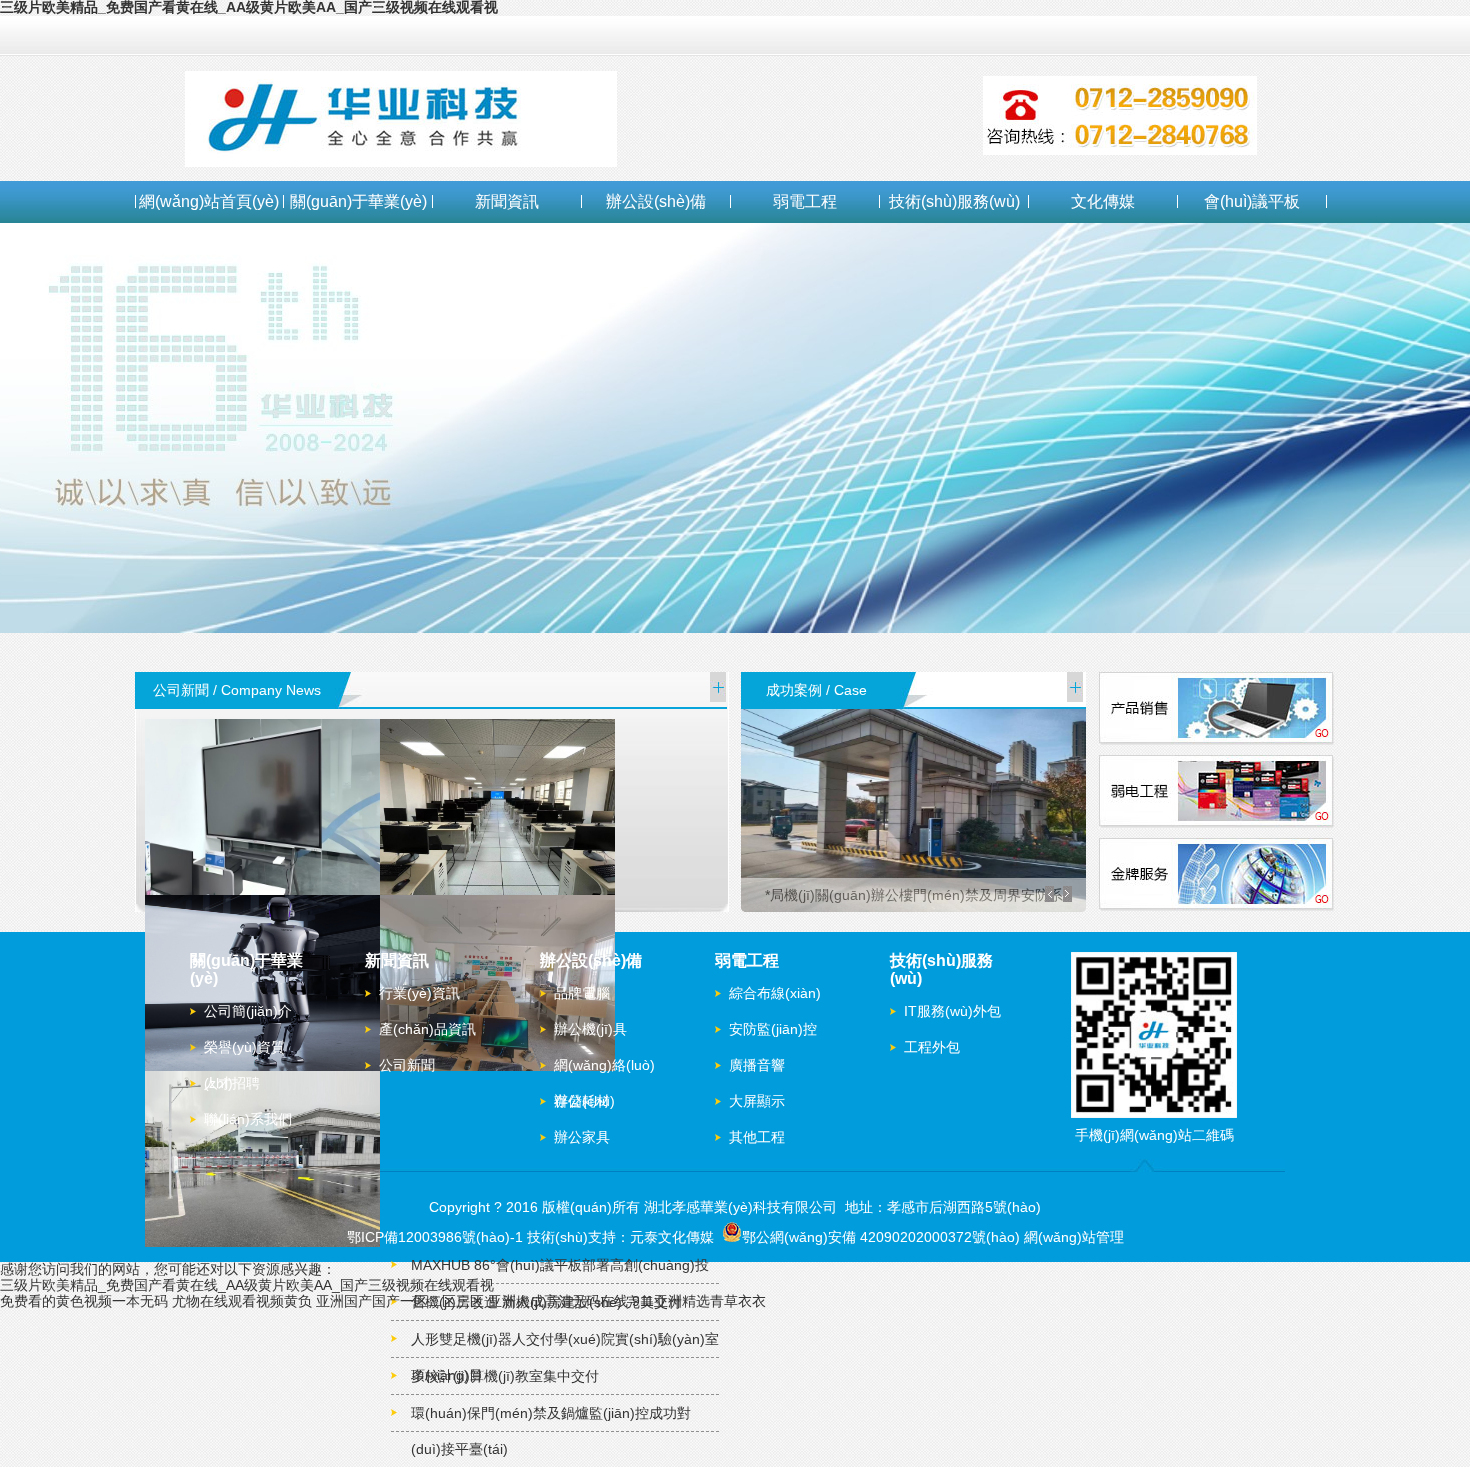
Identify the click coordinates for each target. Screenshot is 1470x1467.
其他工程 (757, 1137)
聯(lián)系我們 (248, 1119)
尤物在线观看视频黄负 (242, 1301)
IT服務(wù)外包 (952, 1011)
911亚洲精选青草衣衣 (699, 1301)
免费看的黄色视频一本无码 (84, 1301)
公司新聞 (407, 1065)
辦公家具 (582, 1137)
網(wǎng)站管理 (1074, 1237)
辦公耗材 (582, 1101)
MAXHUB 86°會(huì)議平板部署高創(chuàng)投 (560, 1265)
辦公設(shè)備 (656, 201)
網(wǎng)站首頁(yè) (209, 201)
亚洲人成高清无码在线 (558, 1301)
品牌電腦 (582, 993)
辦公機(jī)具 (590, 1029)
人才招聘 (232, 1083)
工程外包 (932, 1047)
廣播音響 (757, 1065)
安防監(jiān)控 (773, 1029)
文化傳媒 (1103, 201)
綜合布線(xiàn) (775, 993)
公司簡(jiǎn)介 (248, 1011)
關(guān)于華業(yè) (358, 201)
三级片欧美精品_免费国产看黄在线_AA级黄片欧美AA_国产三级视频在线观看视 (247, 1285)
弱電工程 (805, 201)
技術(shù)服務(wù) (954, 201)
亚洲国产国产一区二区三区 (400, 1301)
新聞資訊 (507, 201)
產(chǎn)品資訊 (427, 1029)
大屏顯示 (757, 1101)
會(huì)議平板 (1252, 201)
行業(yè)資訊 (419, 993)
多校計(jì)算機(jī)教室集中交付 (505, 1376)
